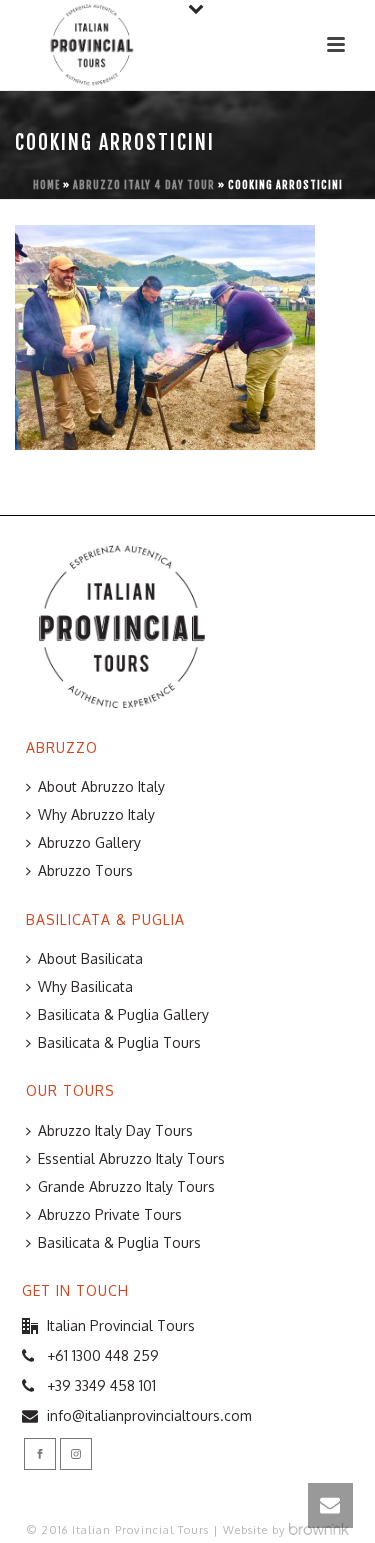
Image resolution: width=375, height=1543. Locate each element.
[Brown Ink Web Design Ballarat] (319, 1530)
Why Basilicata (85, 986)
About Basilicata (90, 958)
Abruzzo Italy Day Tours (115, 1130)
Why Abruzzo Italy (96, 814)
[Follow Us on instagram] (76, 1454)
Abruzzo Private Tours (110, 1214)
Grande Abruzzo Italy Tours (126, 1186)
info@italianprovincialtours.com (149, 1415)
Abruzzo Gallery (89, 842)
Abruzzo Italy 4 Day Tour (144, 185)
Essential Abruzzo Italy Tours (131, 1158)
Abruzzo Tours (85, 870)
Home (46, 185)
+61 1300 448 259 (103, 1355)
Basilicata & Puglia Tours (119, 1042)
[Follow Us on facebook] (40, 1454)
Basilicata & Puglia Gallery (123, 1014)
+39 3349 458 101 (101, 1385)
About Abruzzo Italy (101, 786)
